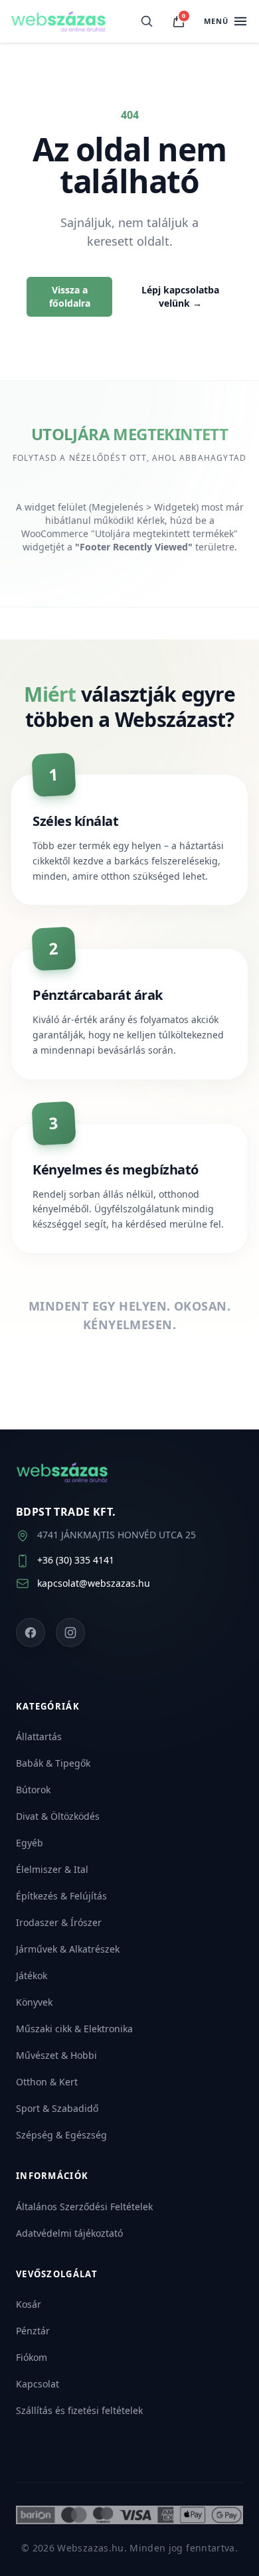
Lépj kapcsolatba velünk (180, 296)
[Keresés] (147, 21)
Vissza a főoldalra (70, 296)
